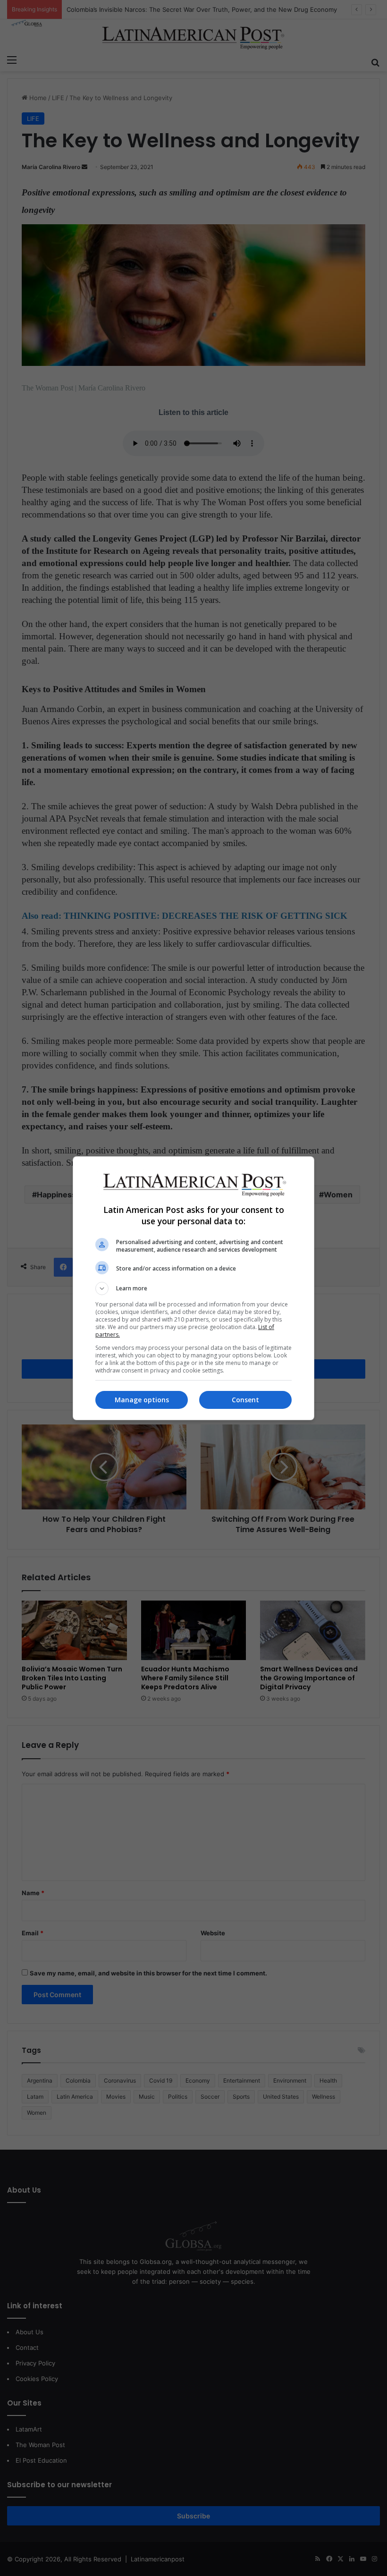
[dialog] (193, 1288)
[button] (193, 1288)
